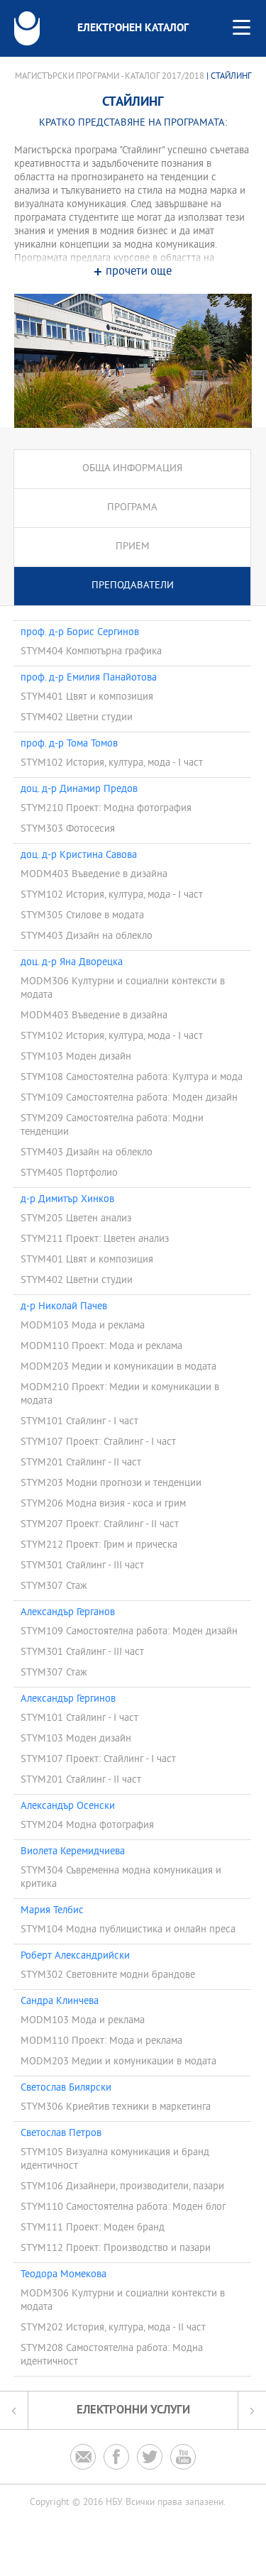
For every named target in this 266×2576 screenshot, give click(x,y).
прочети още (139, 272)
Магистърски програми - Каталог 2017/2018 (110, 77)
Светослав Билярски (66, 2088)
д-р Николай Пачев (64, 1307)
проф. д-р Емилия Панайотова (89, 678)
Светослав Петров (61, 2134)
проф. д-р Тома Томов (69, 744)
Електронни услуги (133, 2410)
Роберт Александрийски (75, 1956)
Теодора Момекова (63, 2275)
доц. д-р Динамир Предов (79, 790)
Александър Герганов (68, 1613)
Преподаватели (133, 586)
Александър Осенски (68, 1807)
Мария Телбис (52, 1911)
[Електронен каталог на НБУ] (27, 28)
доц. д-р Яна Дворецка (72, 963)
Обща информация (132, 469)
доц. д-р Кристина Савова (79, 856)
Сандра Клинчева (60, 2002)
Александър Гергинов (68, 1700)
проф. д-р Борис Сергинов (80, 633)
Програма (132, 508)
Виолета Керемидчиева (76, 1852)
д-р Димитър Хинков (67, 1200)
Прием (133, 547)
